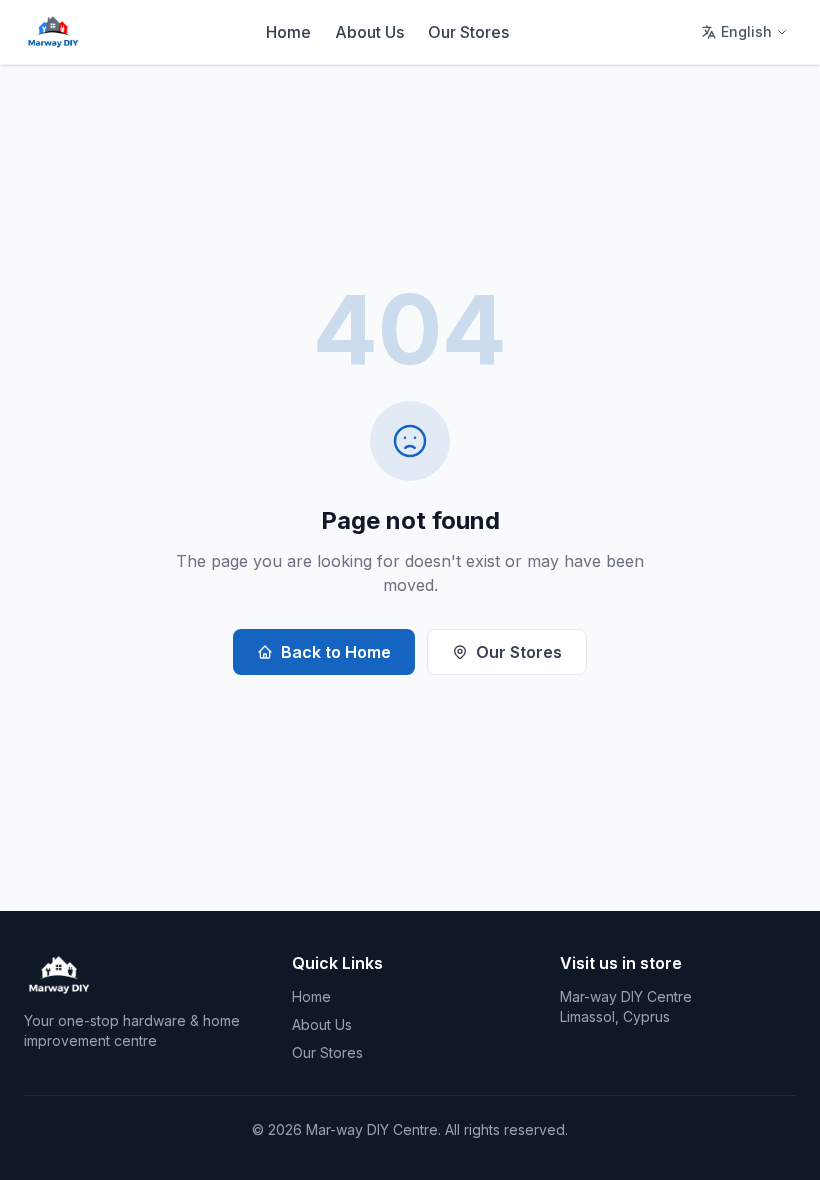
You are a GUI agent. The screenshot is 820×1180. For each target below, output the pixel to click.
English (746, 31)
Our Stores (468, 32)
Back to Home (336, 652)
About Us (369, 32)
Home (288, 32)
